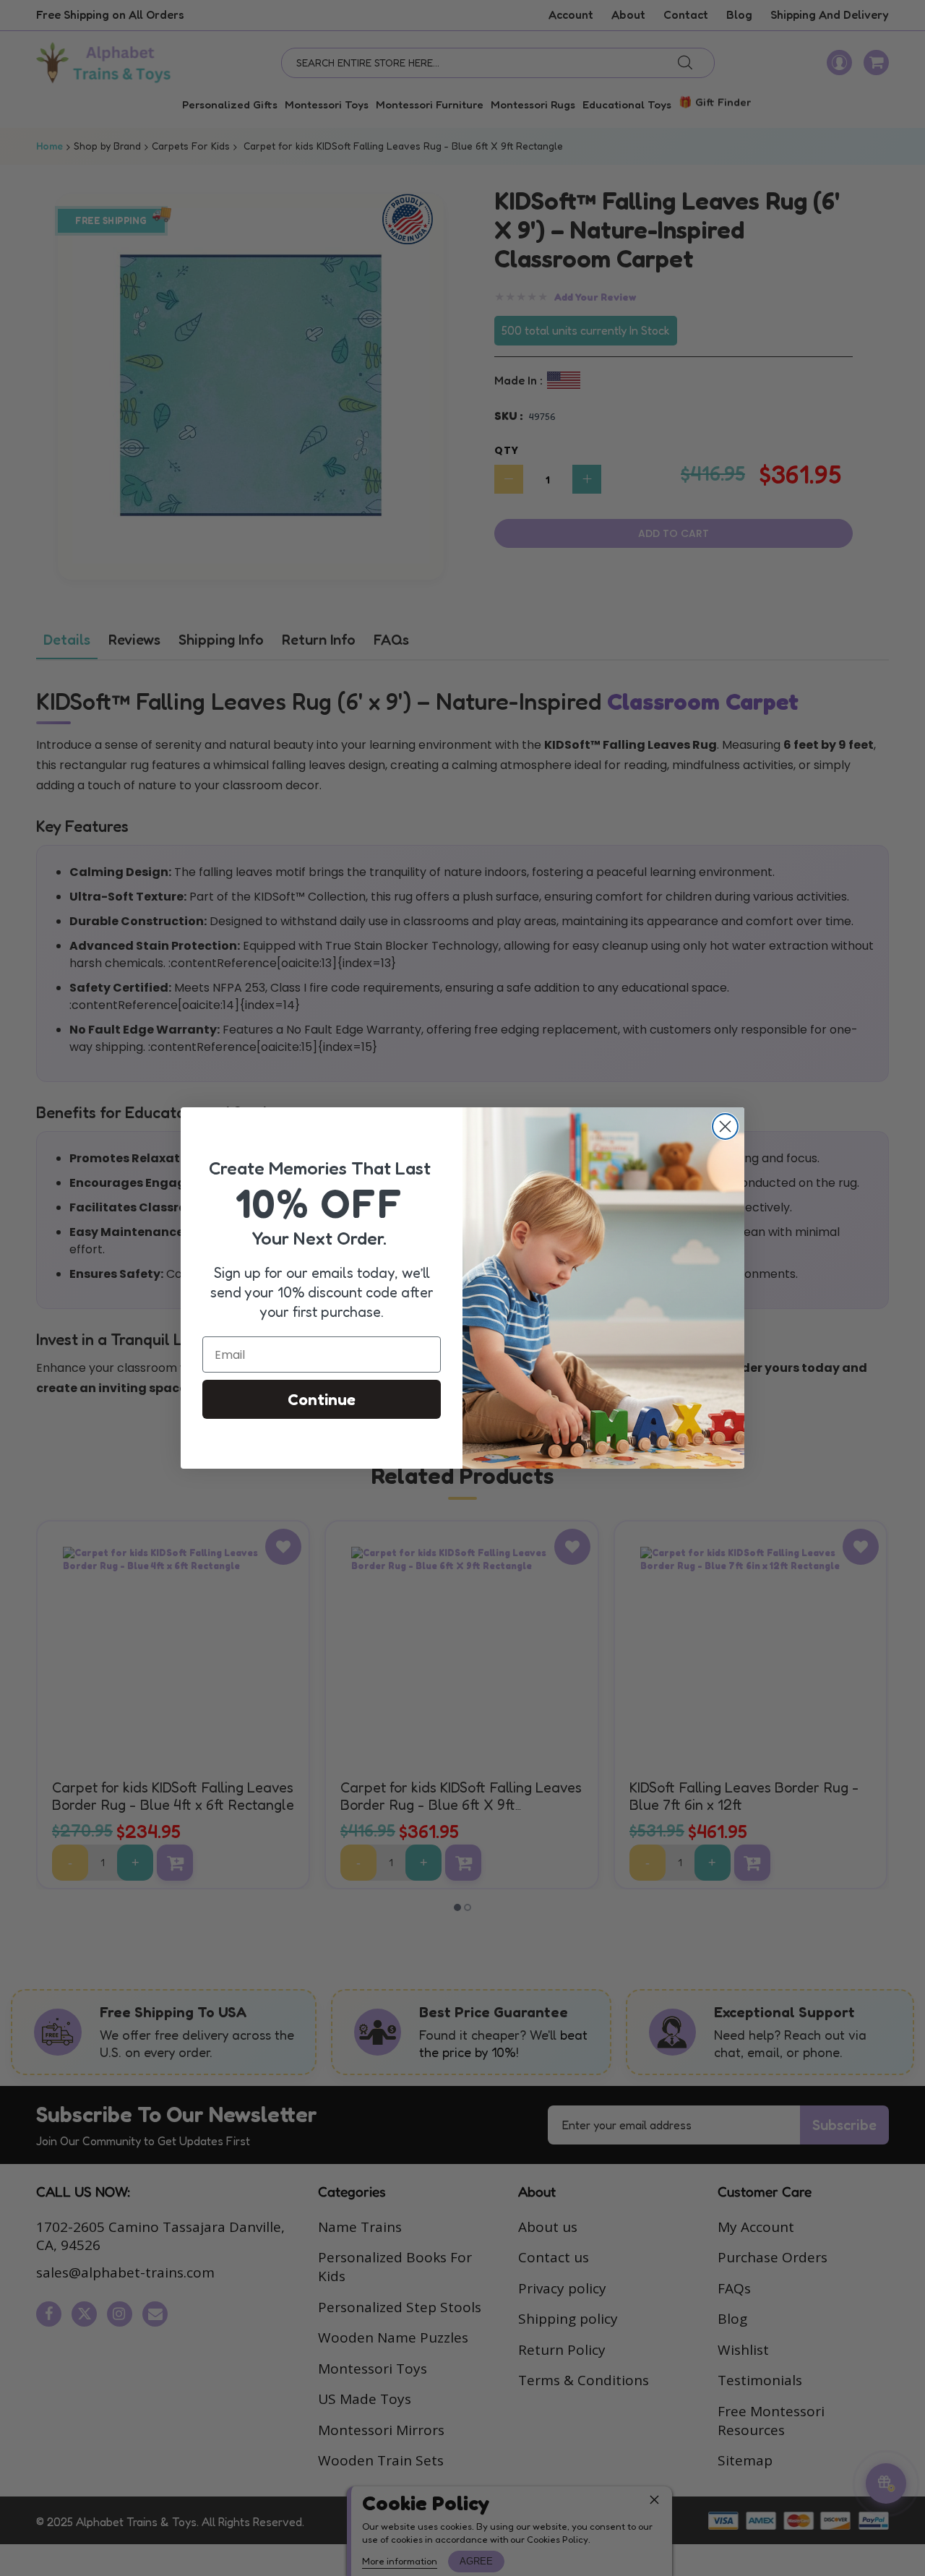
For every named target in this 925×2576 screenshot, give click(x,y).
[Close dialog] (725, 1126)
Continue (322, 1399)
